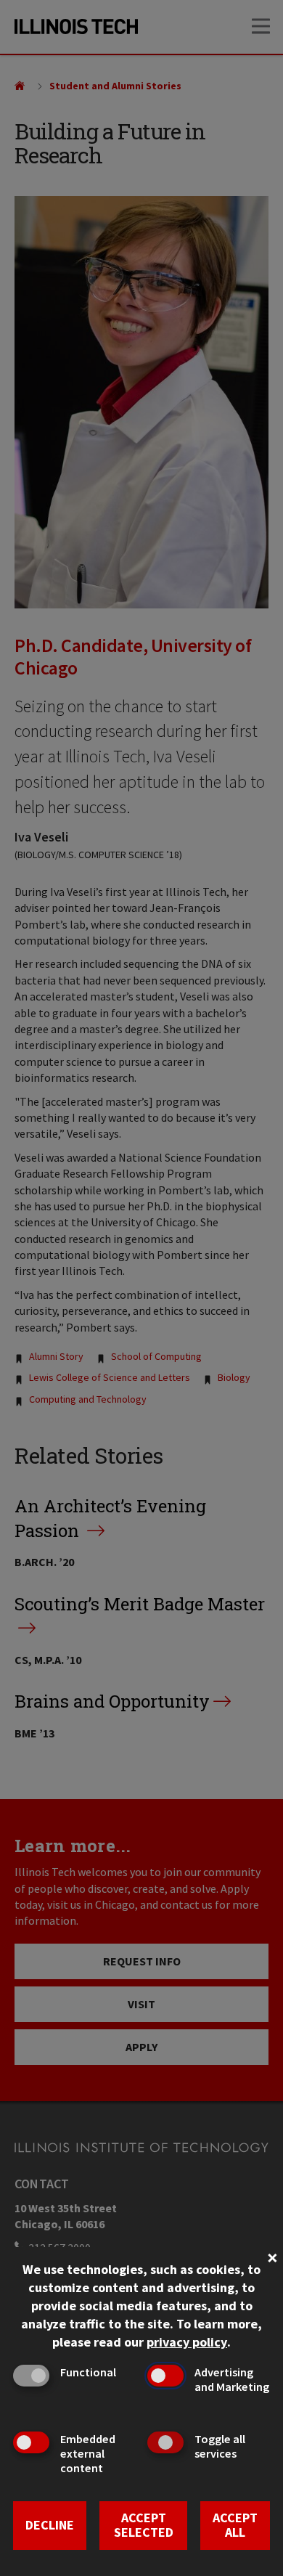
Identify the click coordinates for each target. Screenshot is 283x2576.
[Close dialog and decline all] (272, 2256)
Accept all (235, 2525)
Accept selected (144, 2525)
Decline (50, 2525)
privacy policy (187, 2342)
